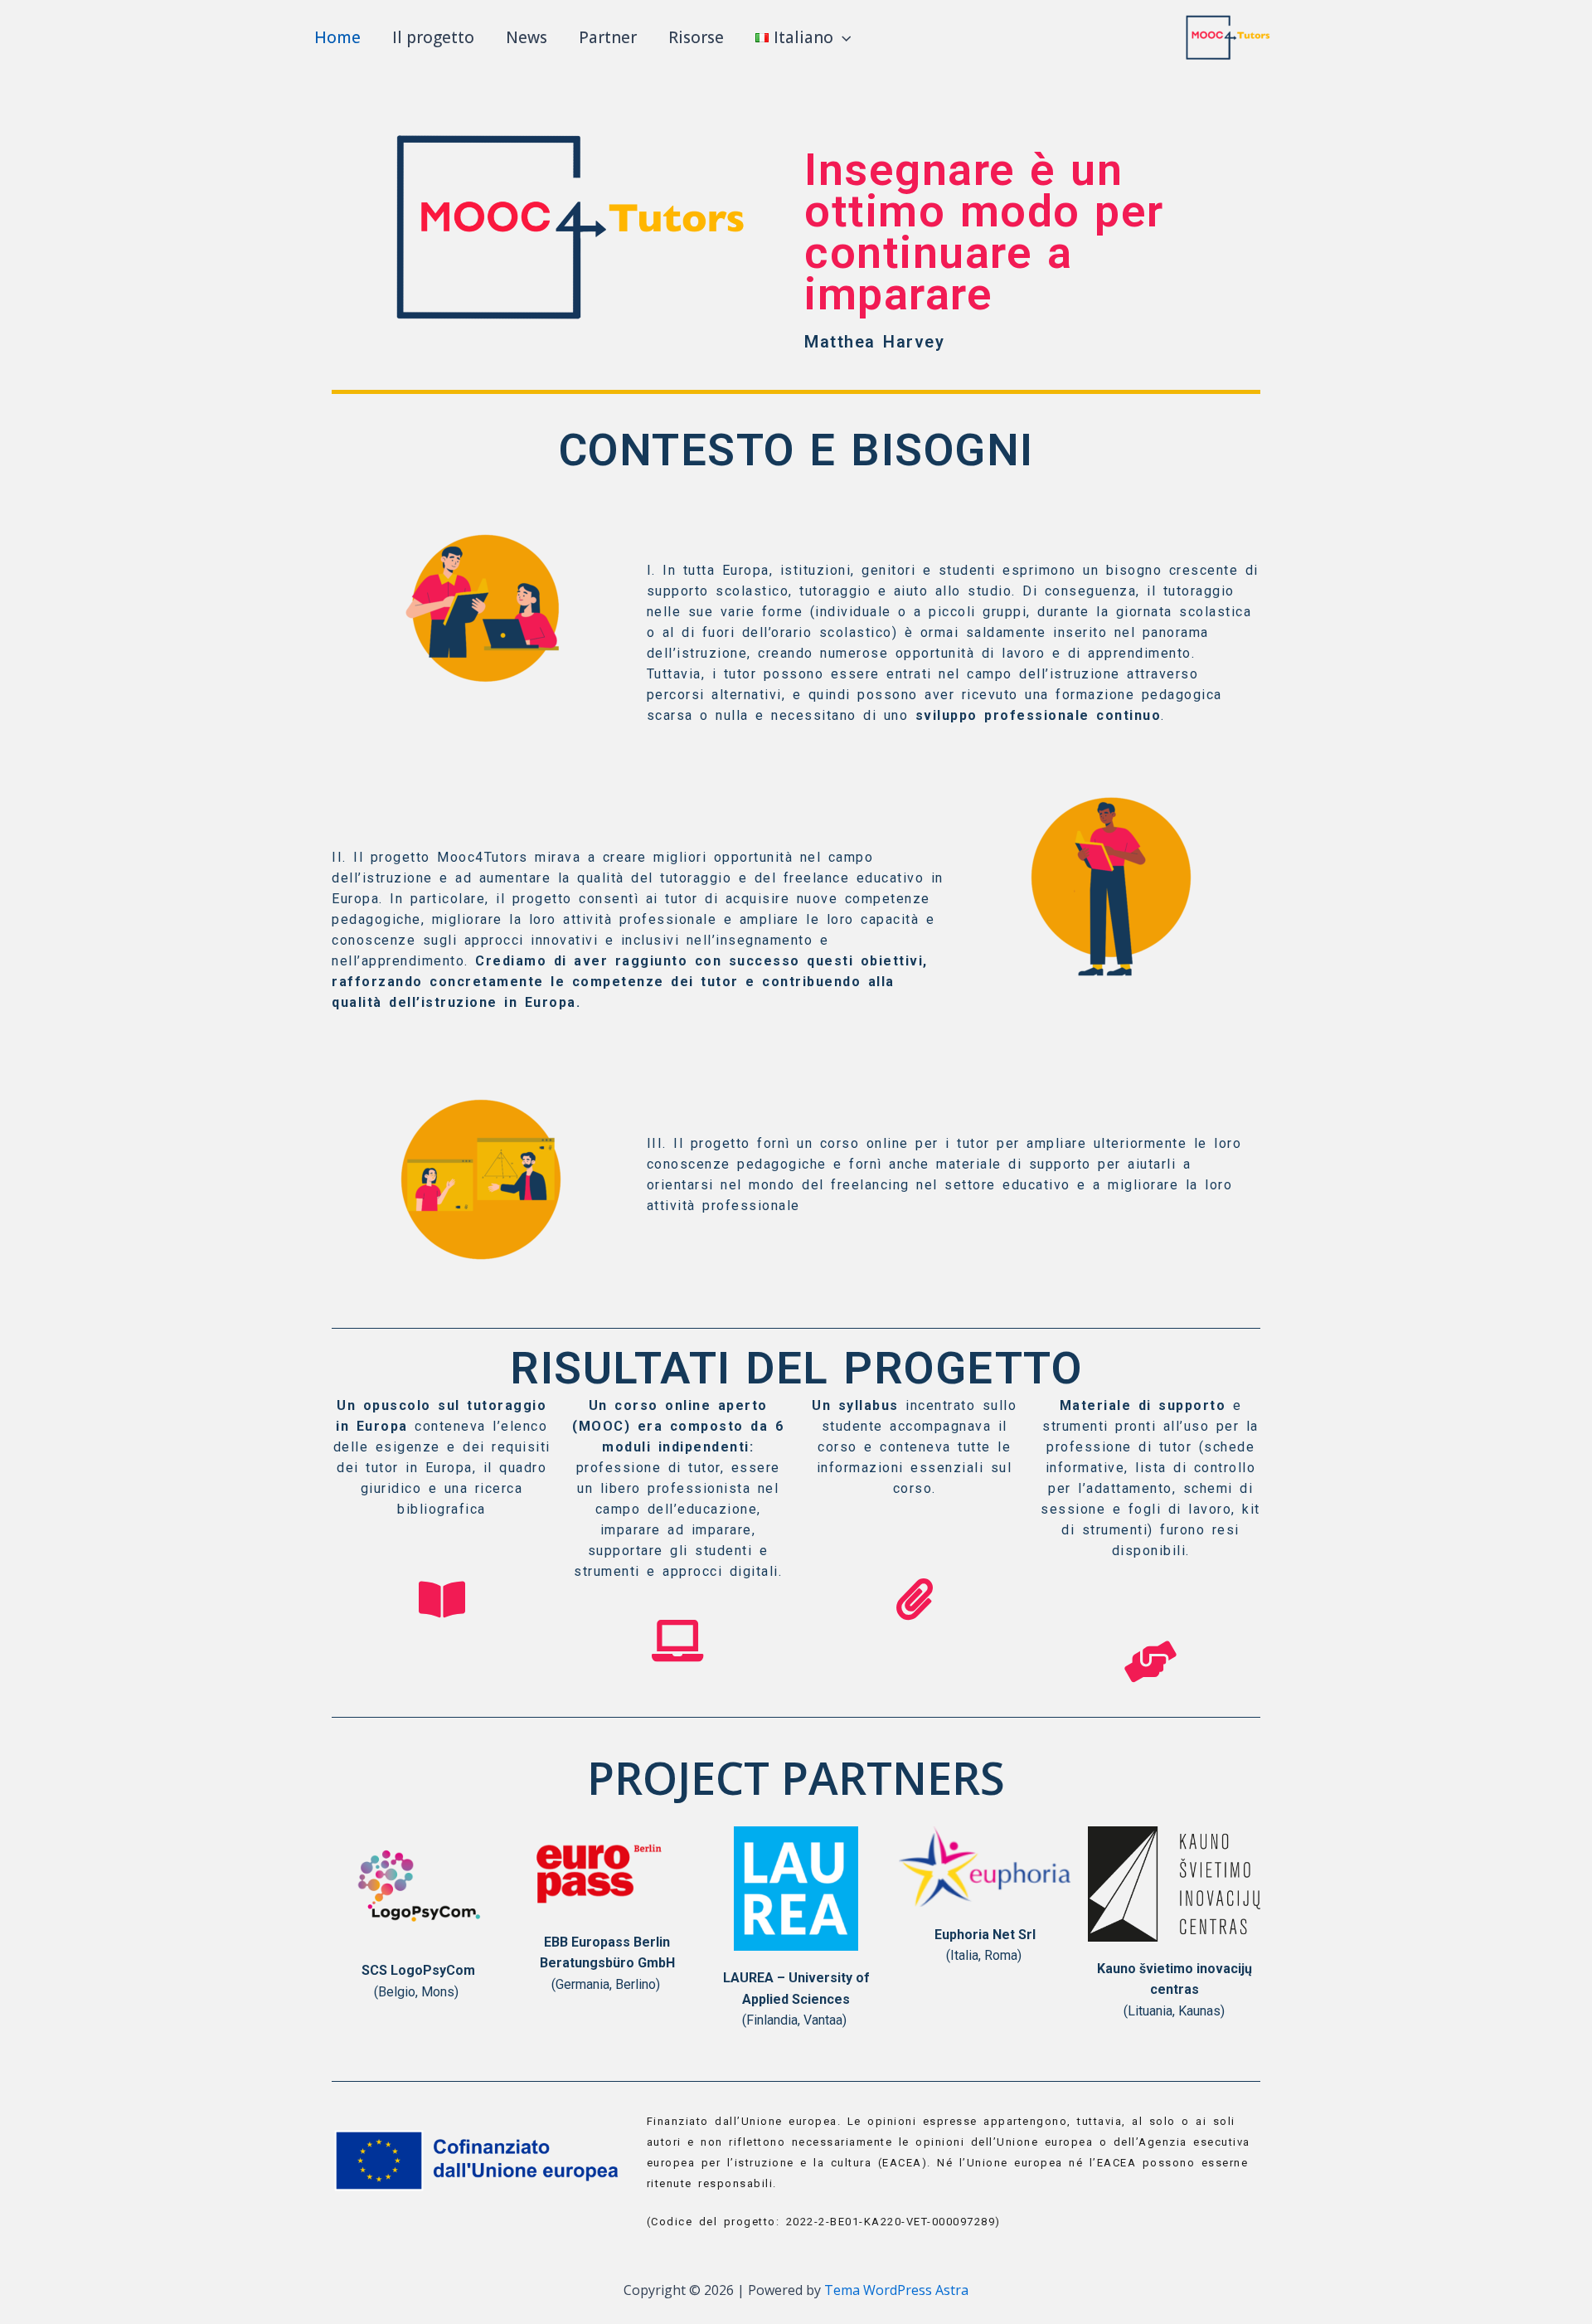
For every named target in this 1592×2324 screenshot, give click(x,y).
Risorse (696, 37)
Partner (608, 37)
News (527, 37)
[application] (842, 37)
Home (337, 37)
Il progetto (433, 37)
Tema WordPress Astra (896, 2290)
